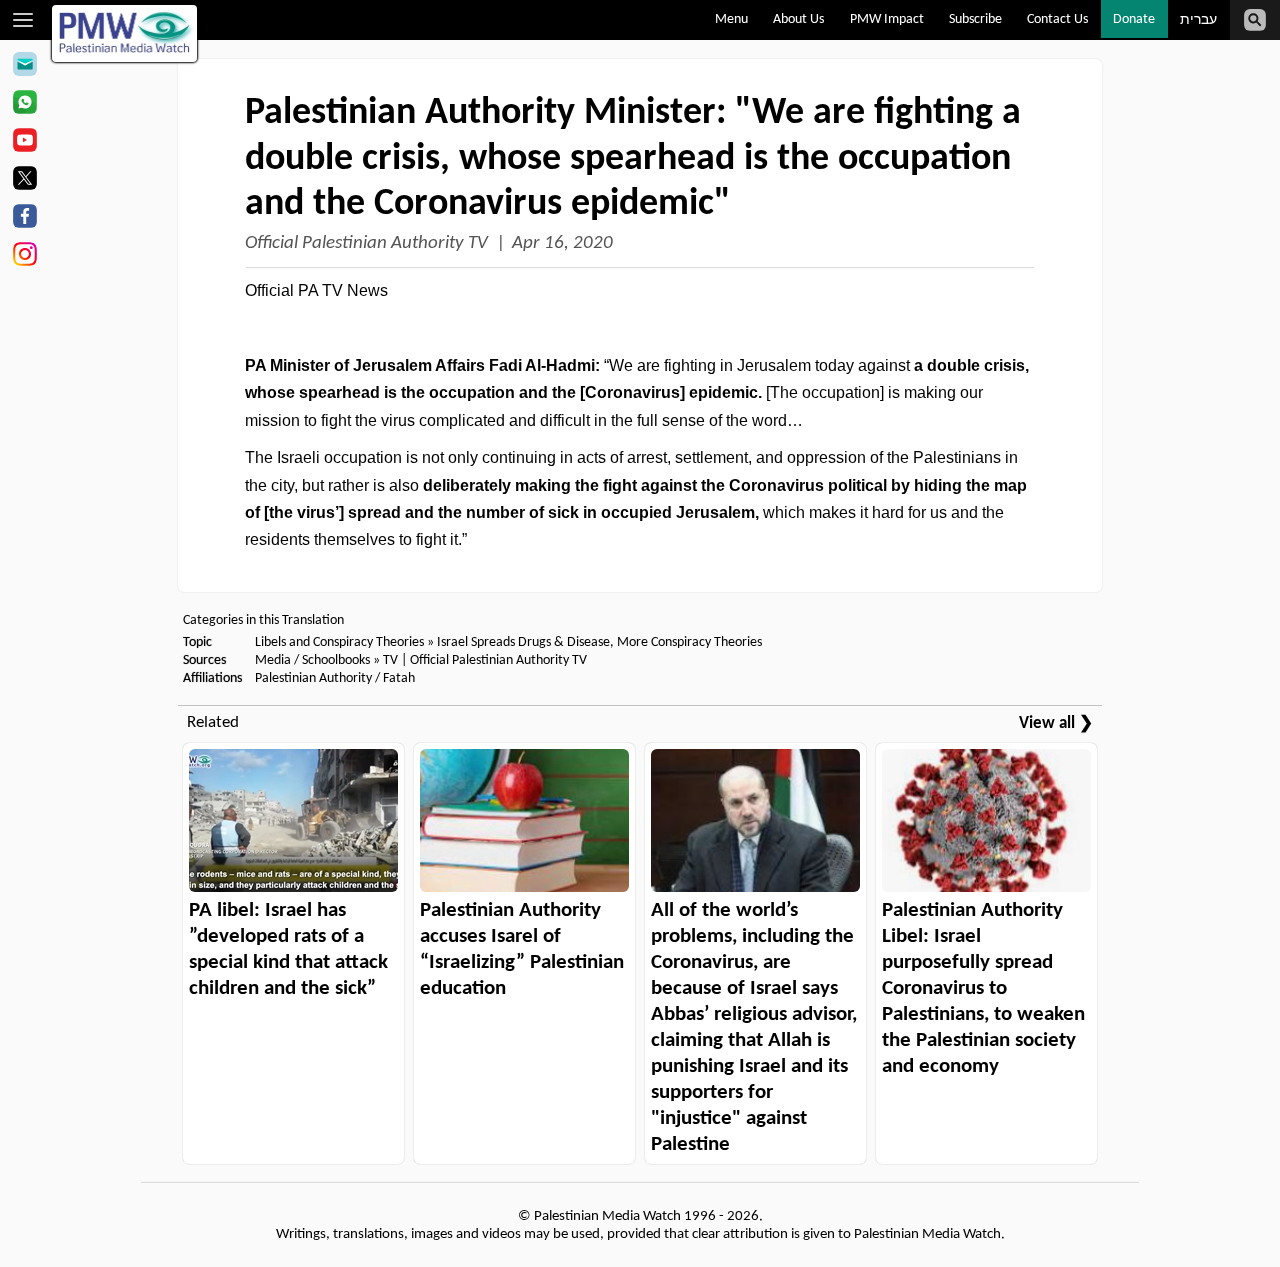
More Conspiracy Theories (689, 642)
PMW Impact (887, 19)
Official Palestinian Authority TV (366, 243)
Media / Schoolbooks (312, 660)
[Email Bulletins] (24, 67)
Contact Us (1057, 19)
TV (390, 660)
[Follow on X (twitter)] (24, 181)
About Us (798, 19)
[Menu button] (23, 20)
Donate (1134, 19)
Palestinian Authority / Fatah (335, 678)
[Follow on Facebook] (24, 219)
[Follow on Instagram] (24, 257)
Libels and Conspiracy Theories (339, 642)
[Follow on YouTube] (24, 143)
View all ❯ (1056, 723)
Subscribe (975, 19)
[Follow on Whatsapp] (24, 105)
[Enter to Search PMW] (1255, 20)
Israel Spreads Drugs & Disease (523, 642)
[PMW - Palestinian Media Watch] (125, 33)
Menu (731, 19)
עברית (1198, 20)
